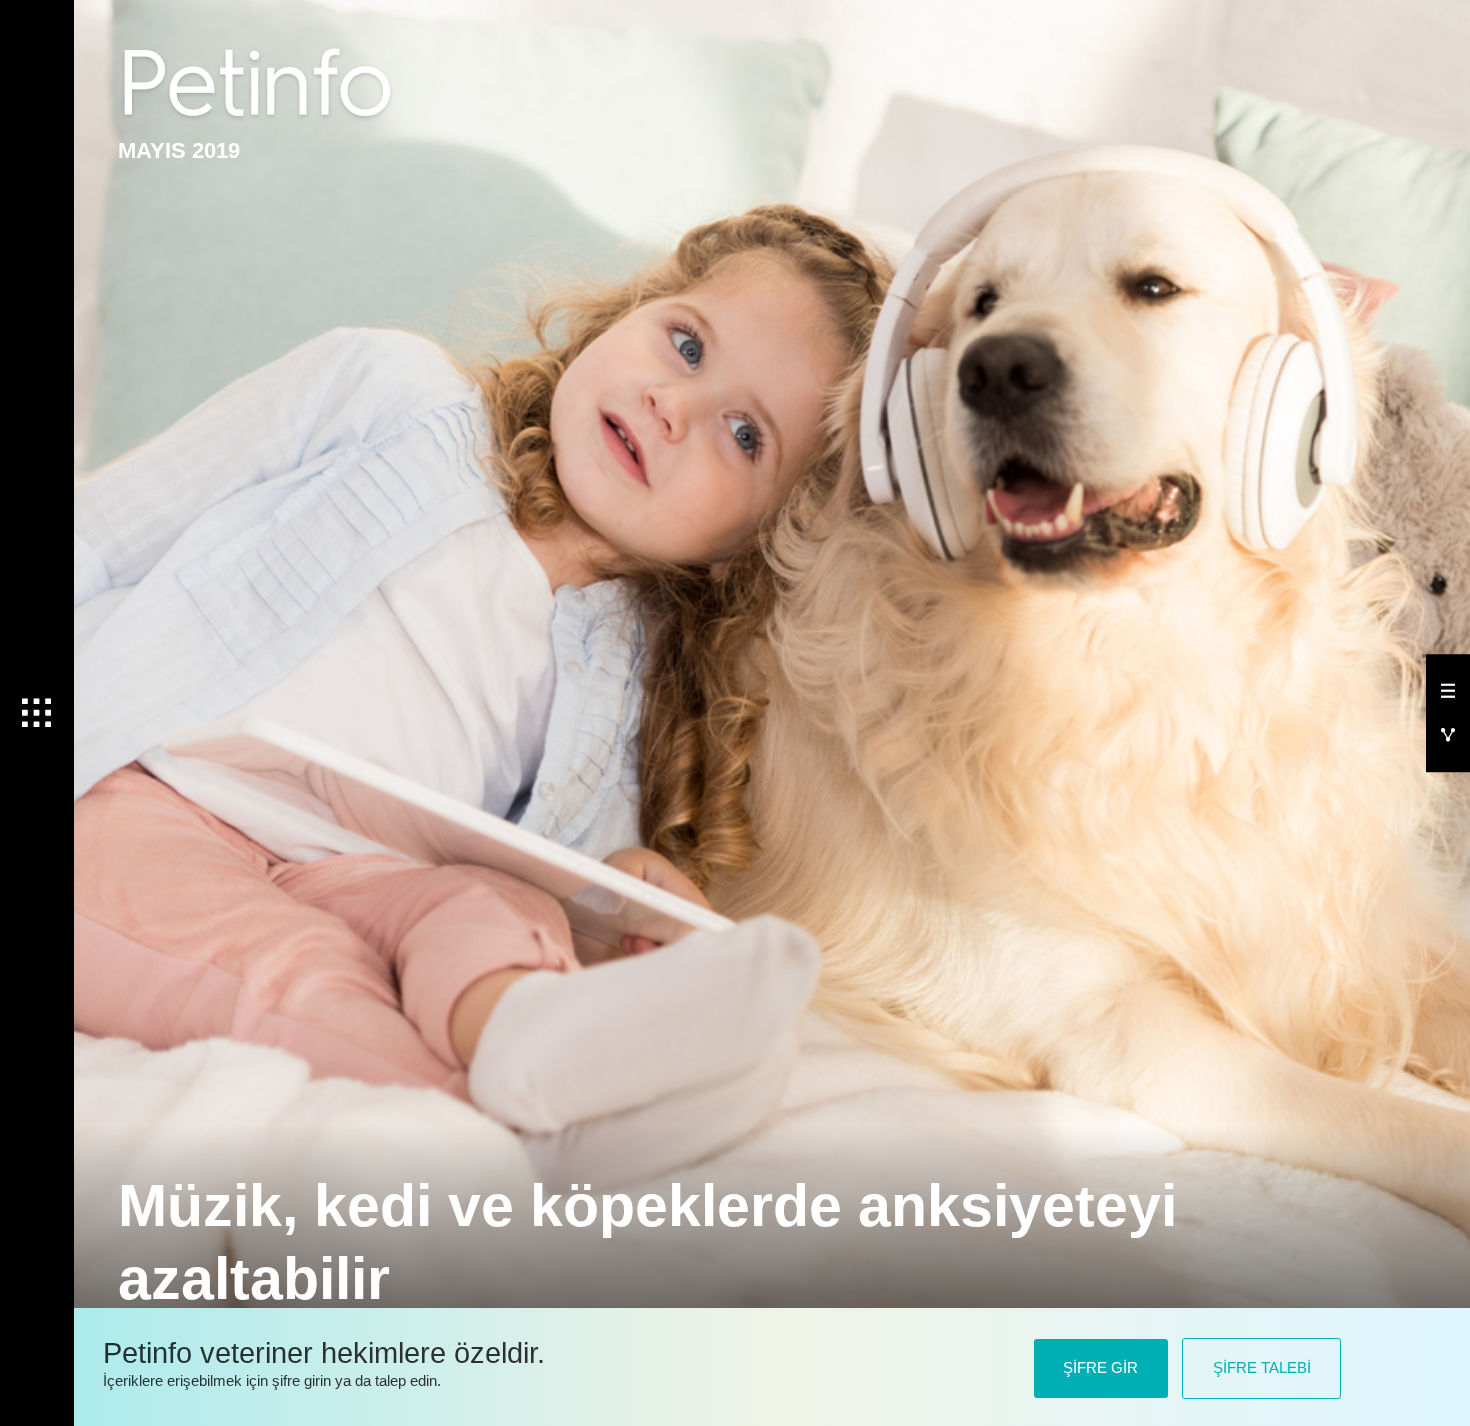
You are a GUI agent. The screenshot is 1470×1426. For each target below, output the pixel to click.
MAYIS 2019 (179, 150)
